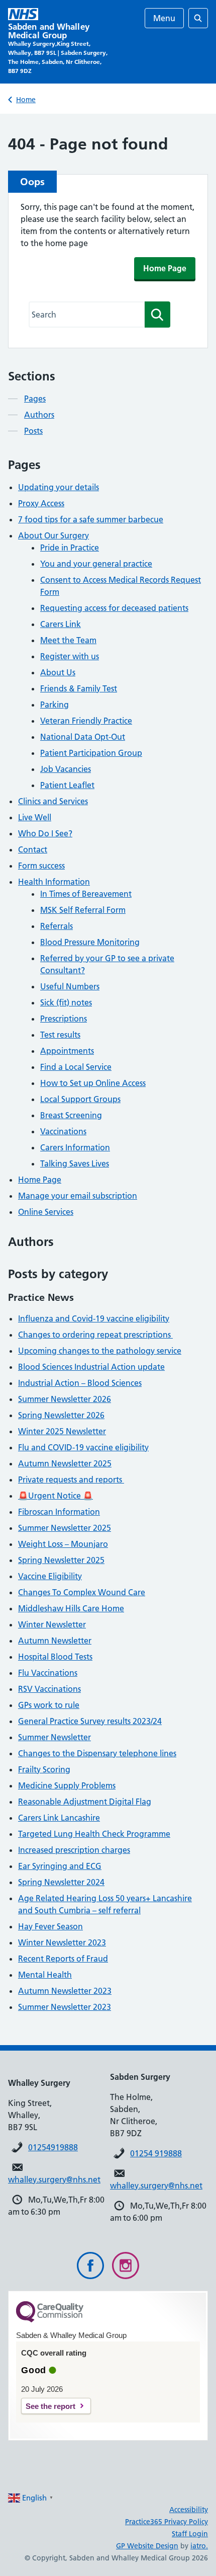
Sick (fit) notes (66, 1002)
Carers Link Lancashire (59, 1818)
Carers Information (75, 1147)
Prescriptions (64, 1019)
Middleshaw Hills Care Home (71, 1608)
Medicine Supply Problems (67, 1785)
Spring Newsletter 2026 (61, 1415)
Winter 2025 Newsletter (62, 1431)
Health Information (54, 882)
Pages (35, 399)
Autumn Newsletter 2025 (65, 1463)
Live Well (35, 817)
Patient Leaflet (67, 785)
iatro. (199, 2546)
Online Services (46, 1212)
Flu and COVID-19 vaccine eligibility (83, 1447)
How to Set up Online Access (93, 1083)
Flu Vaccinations (48, 1673)
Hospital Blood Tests (55, 1657)
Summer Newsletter (55, 1737)
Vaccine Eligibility (50, 1576)
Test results (60, 1035)
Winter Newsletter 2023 (62, 1942)
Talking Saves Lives (75, 1163)
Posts (33, 431)
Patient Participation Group (91, 753)
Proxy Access (41, 503)
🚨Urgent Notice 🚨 (56, 1496)
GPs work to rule (49, 1705)
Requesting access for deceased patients (114, 608)
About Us (58, 672)
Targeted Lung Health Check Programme (94, 1834)
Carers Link (61, 624)
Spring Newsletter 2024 (61, 1882)
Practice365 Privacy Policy (167, 2522)
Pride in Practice (70, 548)
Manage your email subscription (78, 1196)
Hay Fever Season (50, 1926)
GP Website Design (147, 2546)
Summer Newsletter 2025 (65, 1528)
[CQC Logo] (50, 2320)
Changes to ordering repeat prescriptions (95, 1335)
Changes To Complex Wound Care (82, 1592)
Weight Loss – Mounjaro (63, 1544)
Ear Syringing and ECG (60, 1866)
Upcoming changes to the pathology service (100, 1351)
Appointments (67, 1051)
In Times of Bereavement (86, 894)
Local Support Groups (80, 1099)
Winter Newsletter (52, 1624)
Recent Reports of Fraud (63, 1959)
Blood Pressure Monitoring (90, 942)
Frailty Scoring (44, 1769)
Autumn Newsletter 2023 (65, 1991)
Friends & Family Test (79, 688)
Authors (39, 415)
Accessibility (189, 2510)
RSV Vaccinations (49, 1689)
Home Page (165, 268)
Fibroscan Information (59, 1512)
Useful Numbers (70, 986)
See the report (50, 2406)
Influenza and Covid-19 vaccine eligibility (94, 1318)
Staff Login (190, 2534)
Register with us (70, 656)
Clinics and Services (53, 801)
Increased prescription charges (74, 1850)
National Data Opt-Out (83, 737)
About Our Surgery (53, 535)
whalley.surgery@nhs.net (54, 2179)
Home (26, 100)
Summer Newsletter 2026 (65, 1399)
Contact (33, 849)
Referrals (57, 926)
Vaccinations (63, 1131)
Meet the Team (68, 640)
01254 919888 (156, 2153)
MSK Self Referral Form (83, 910)
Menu (164, 18)
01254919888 (53, 2147)
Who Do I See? (45, 833)
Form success (41, 866)
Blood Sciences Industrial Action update (91, 1367)
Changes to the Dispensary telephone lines (97, 1753)
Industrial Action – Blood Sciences (80, 1383)
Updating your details (59, 487)
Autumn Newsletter (55, 1641)
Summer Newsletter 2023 (65, 2007)
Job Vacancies (66, 769)
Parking (55, 705)
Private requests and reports (71, 1479)
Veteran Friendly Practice (86, 721)
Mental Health (45, 1975)
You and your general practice (96, 564)
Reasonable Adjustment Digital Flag (85, 1802)
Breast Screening (71, 1115)
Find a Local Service (76, 1067)
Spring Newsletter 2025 (61, 1560)
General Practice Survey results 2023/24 (90, 1721)
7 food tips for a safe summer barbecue (91, 519)
